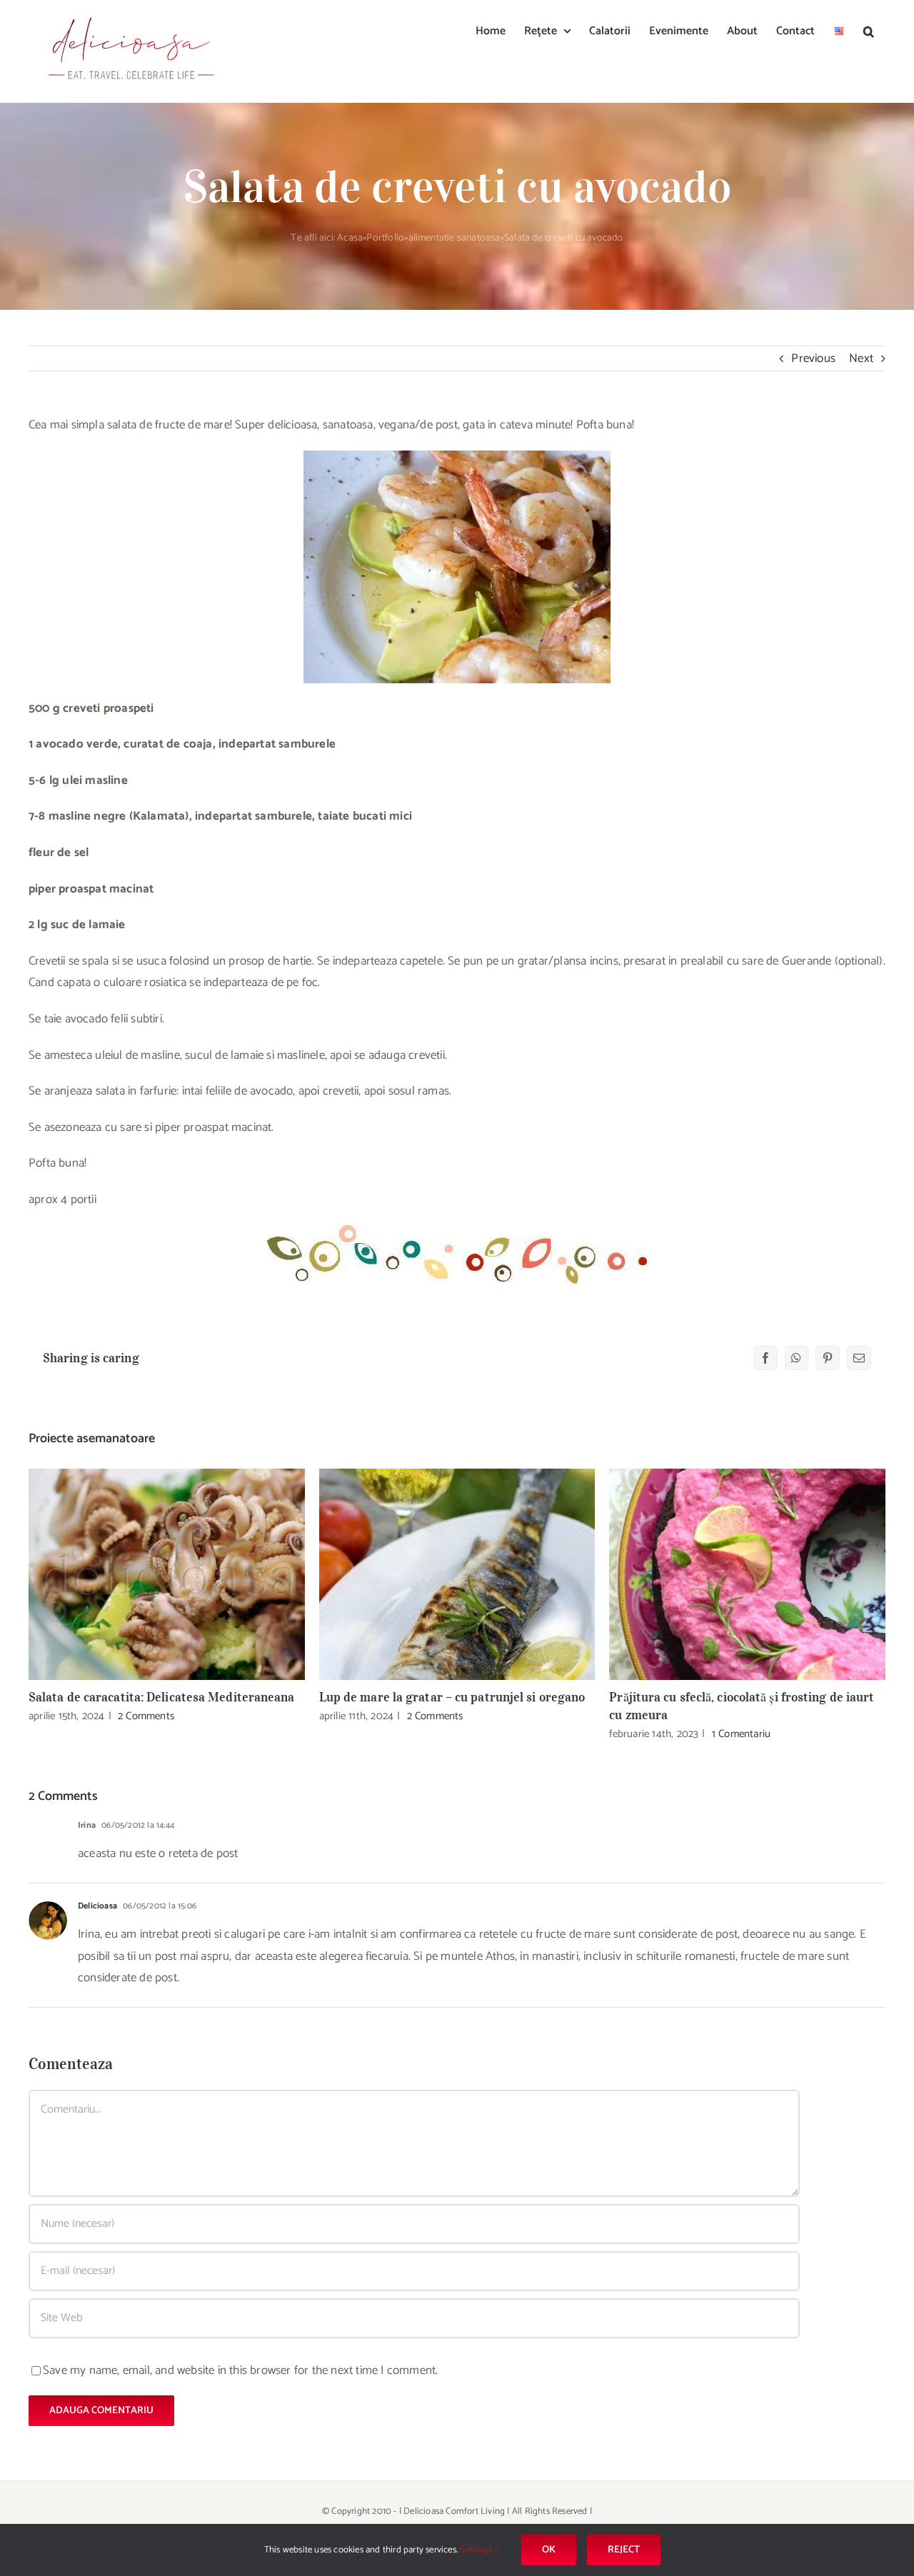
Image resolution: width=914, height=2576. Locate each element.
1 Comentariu (741, 1734)
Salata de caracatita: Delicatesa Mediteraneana (167, 1575)
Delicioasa (97, 1906)
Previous (813, 358)
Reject (624, 2550)
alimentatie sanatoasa (455, 238)
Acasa (350, 238)
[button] (869, 30)
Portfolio (385, 238)
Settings (477, 2550)
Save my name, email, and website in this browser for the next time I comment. (240, 2370)
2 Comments (146, 1716)
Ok (549, 2550)
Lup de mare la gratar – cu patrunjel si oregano (457, 1575)
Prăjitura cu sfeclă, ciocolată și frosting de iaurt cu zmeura (747, 1575)
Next (861, 358)
